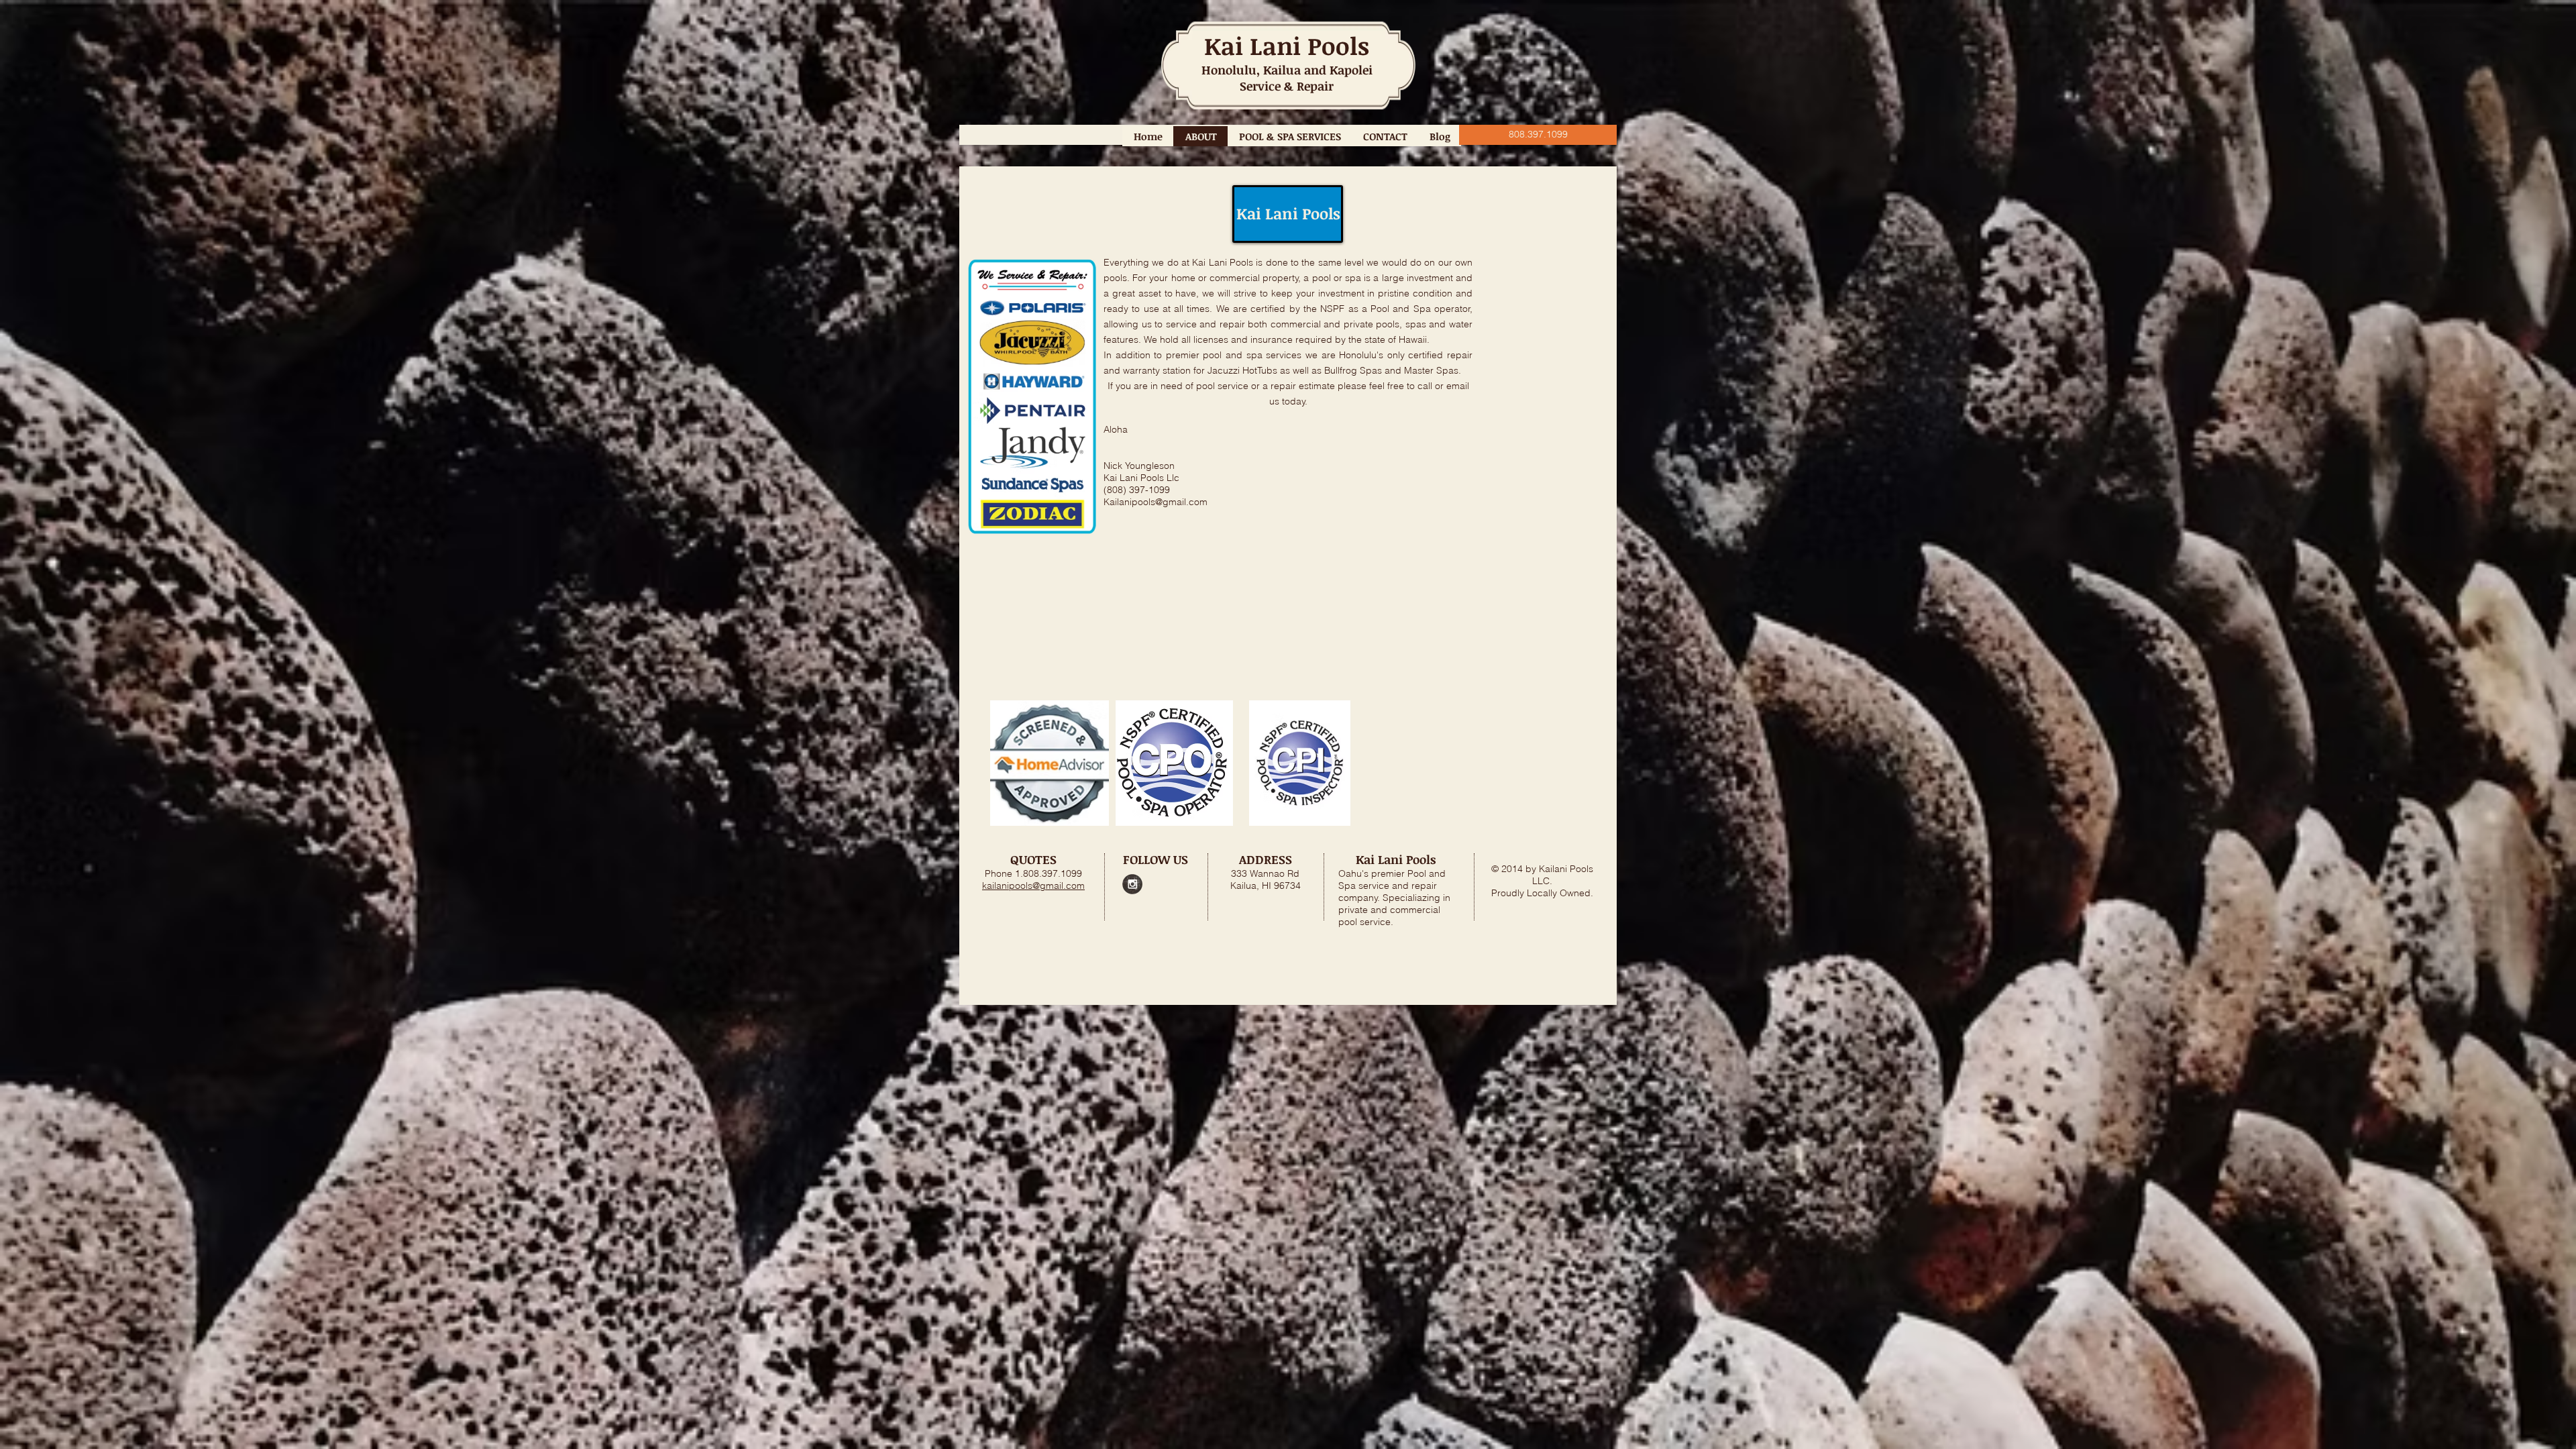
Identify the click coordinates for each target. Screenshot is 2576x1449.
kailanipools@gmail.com (1033, 885)
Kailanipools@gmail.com (1156, 502)
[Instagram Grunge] (1132, 884)
